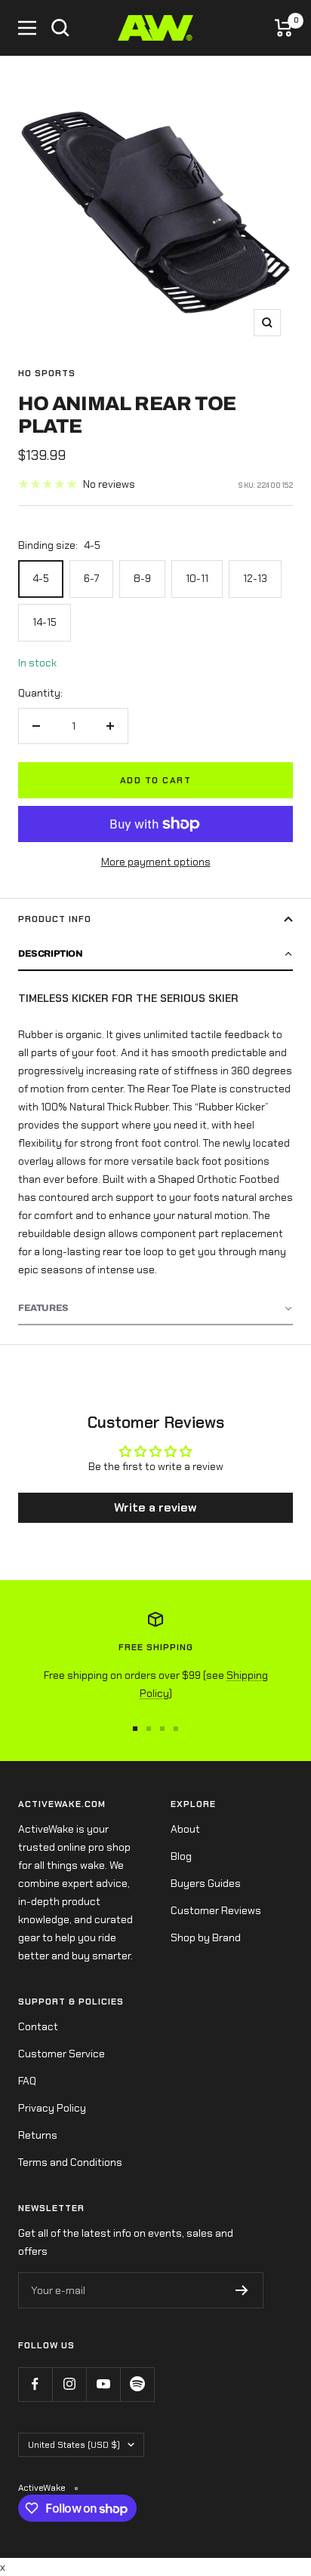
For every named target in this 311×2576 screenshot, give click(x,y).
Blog (181, 1856)
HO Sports (47, 373)
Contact (38, 2026)
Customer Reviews (216, 1910)
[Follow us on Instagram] (69, 2384)
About (185, 1829)
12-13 (255, 578)
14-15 (45, 622)
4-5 (41, 578)
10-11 (197, 578)
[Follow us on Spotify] (137, 2384)
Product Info (55, 919)
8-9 (142, 578)
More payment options (156, 862)
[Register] (242, 2290)
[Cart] (284, 28)
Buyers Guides (206, 1883)
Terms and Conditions (70, 2162)
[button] (155, 954)
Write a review (155, 1507)
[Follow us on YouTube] (103, 2384)
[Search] (60, 28)
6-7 (91, 578)
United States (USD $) (74, 2445)
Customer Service (62, 2054)
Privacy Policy (52, 2108)
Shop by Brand (206, 1937)
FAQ (27, 2081)
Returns (38, 2135)
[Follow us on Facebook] (35, 2384)
